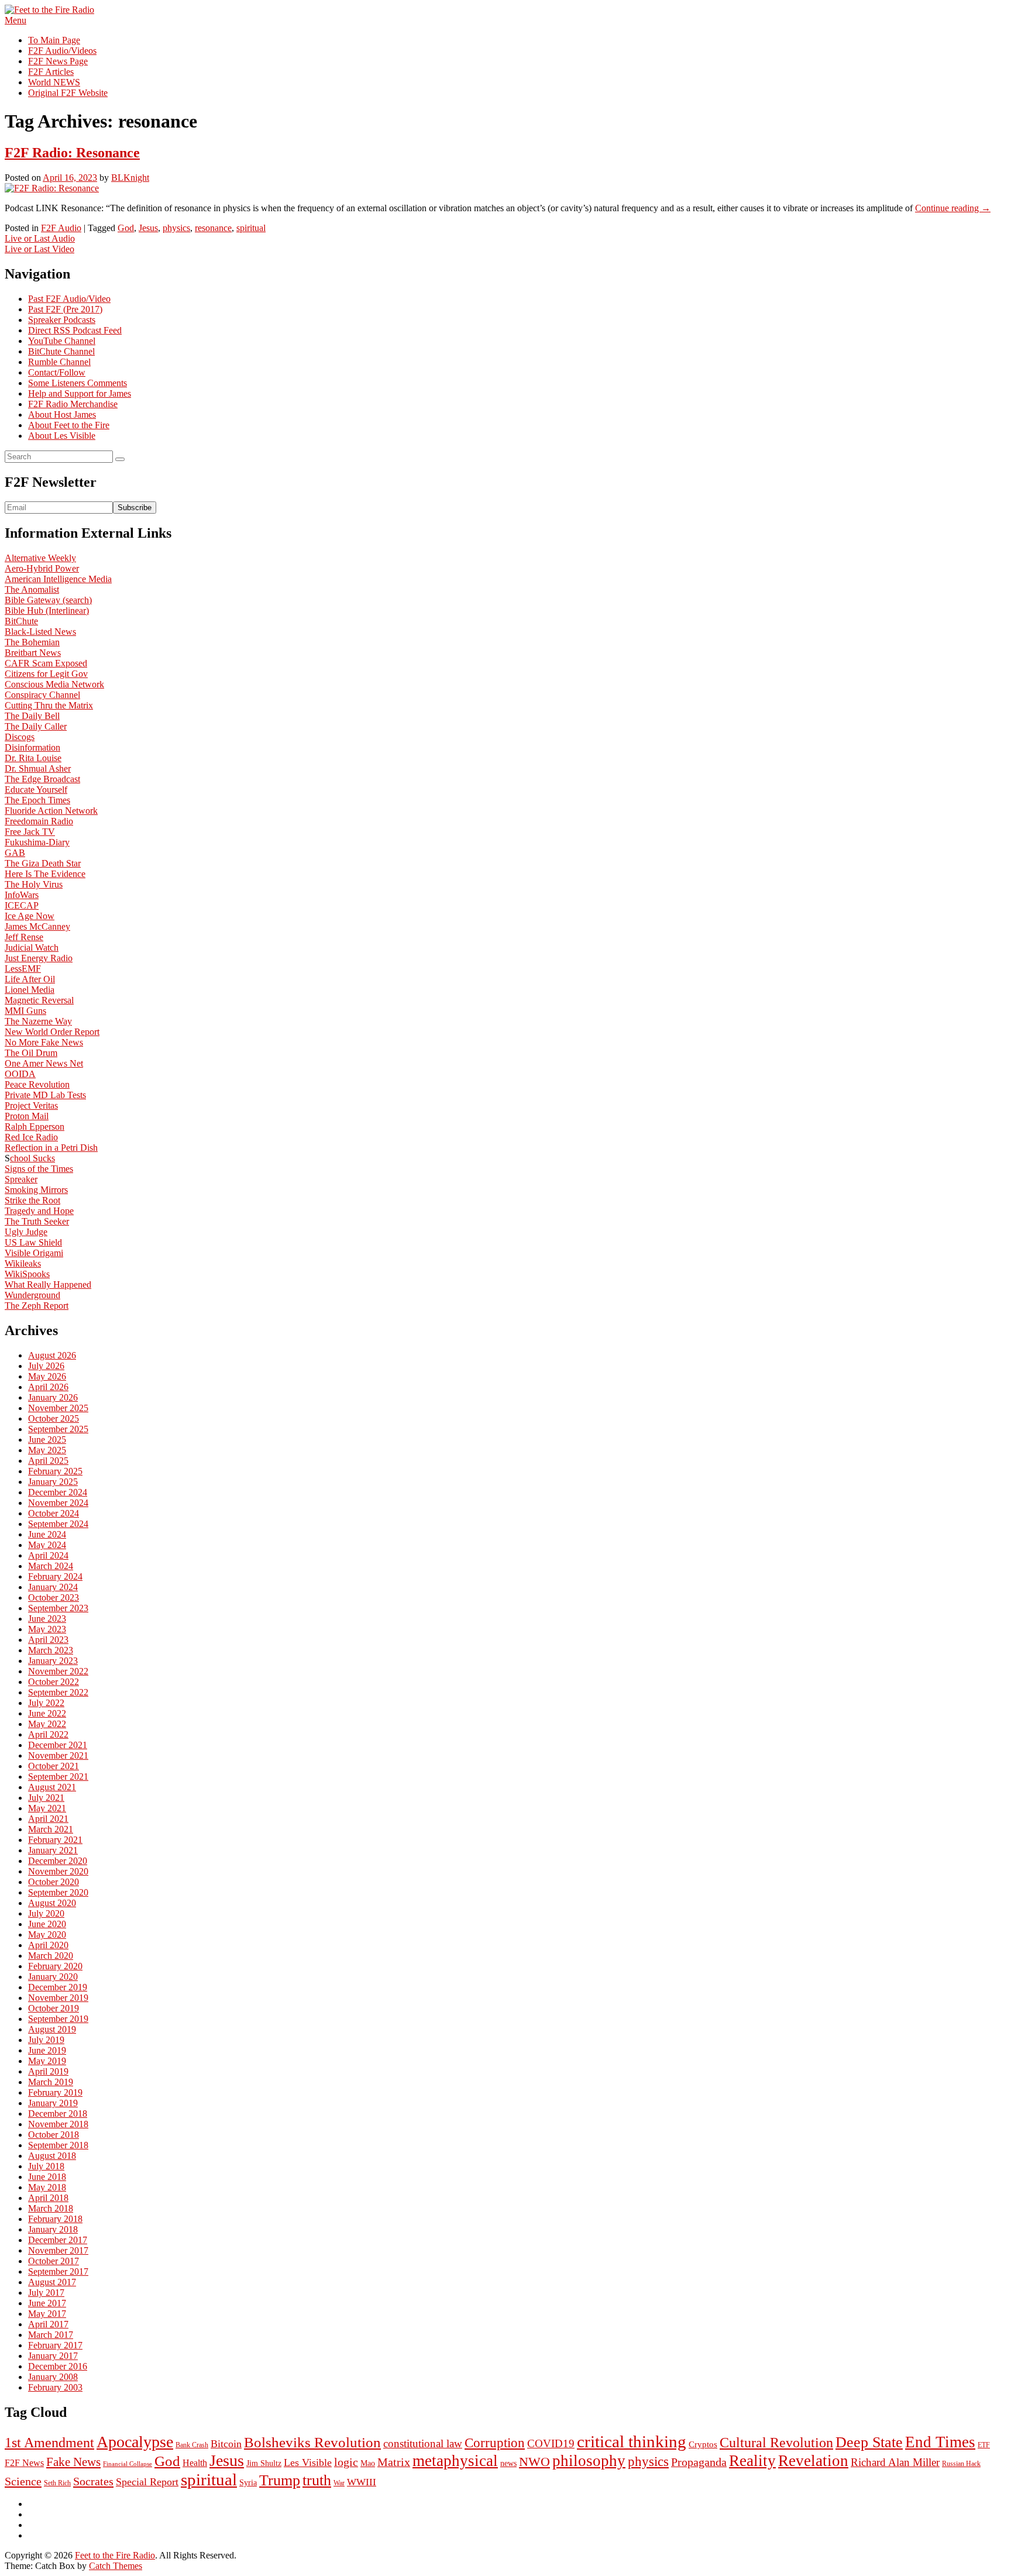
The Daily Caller (36, 726)
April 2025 (48, 1461)
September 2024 (58, 1524)
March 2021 (51, 1829)
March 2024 (51, 1566)
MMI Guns (25, 1011)
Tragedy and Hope (39, 1211)
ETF (984, 2445)
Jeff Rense (24, 937)
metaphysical (455, 2461)
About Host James (62, 415)
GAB (15, 853)
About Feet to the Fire (69, 425)
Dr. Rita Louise (33, 758)
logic (346, 2462)
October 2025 (54, 1418)
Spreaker (21, 1179)
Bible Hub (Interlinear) (47, 611)
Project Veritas (31, 1105)
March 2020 (51, 1956)
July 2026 (46, 1366)
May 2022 (47, 1724)
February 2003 (55, 2387)
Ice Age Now (30, 916)
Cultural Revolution (776, 2443)
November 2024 (58, 1503)
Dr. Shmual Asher (38, 768)
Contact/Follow (57, 372)
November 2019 (58, 1998)
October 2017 (54, 2261)
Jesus (148, 228)
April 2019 (48, 2071)
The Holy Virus (34, 884)
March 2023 (51, 1650)
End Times (940, 2442)
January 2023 (53, 1661)
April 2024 (48, 1555)
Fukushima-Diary (37, 842)
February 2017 (55, 2345)
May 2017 (47, 2314)
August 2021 (52, 1787)
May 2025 (47, 1450)
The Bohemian (32, 642)
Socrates (93, 2481)
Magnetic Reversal (39, 1000)
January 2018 (53, 2229)
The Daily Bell (32, 716)
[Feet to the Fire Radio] (49, 10)
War (339, 2483)
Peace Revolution (37, 1084)
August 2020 (52, 1903)
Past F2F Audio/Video (69, 299)
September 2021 (58, 1777)
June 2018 (47, 2177)
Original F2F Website (68, 93)
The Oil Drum (31, 1053)
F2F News (24, 2463)
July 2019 (46, 2040)
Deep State (869, 2442)
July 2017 (46, 2293)
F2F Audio (61, 228)
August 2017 (52, 2282)
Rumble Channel (59, 362)
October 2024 (54, 1513)
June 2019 (47, 2050)
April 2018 (48, 2198)
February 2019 (55, 2092)
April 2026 (48, 1387)
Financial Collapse (128, 2464)
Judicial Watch (32, 947)
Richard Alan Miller (895, 2462)
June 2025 (47, 1440)
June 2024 (47, 1534)
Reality (752, 2461)
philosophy (589, 2461)
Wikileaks (23, 1263)
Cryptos (703, 2444)
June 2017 (47, 2303)
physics (176, 228)
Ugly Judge (26, 1232)
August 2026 (52, 1355)
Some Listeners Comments (78, 383)
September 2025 (58, 1429)
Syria (248, 2483)
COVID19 (551, 2443)
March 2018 (51, 2208)
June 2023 (47, 1619)
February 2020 (55, 1966)
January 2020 (53, 1977)
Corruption (495, 2443)
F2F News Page (58, 61)
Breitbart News (33, 653)
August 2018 (52, 2156)
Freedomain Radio (39, 821)
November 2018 (58, 2124)
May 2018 (47, 2187)
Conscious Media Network (54, 684)
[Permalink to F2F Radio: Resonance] (52, 188)
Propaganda (699, 2462)
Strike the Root (32, 1200)
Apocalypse (135, 2442)
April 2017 (48, 2324)
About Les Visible (62, 436)
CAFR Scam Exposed (46, 663)
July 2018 (46, 2166)
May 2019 (47, 2061)
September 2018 (58, 2145)
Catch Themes (116, 2566)
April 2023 (48, 1640)
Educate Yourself (36, 790)
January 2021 (53, 1850)
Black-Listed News (40, 632)
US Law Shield (33, 1242)
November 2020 (58, 1871)
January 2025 (53, 1482)
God (126, 228)
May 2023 (47, 1629)
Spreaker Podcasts (62, 320)
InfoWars (22, 895)
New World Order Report (52, 1032)
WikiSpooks (27, 1274)
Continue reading (953, 208)
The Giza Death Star (43, 863)
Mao (368, 2463)
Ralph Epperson (35, 1127)
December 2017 (58, 2240)
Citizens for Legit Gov (46, 674)
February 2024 (55, 1576)
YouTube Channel (62, 341)
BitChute (21, 621)
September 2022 (58, 1692)
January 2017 (53, 2356)
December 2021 (58, 1745)
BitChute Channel (61, 351)
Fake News (73, 2462)
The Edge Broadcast (42, 779)
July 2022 (46, 1703)
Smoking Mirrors (36, 1190)
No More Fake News (44, 1042)
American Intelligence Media (58, 579)
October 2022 (54, 1682)
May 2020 (47, 1934)
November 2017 (58, 2250)
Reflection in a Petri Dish (51, 1148)
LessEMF (23, 969)
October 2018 (54, 2135)
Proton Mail (27, 1116)
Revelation (813, 2461)
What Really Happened (48, 1284)
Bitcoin (226, 2444)
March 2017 (51, 2335)
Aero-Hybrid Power (42, 568)
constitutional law (423, 2443)
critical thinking (632, 2441)
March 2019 (51, 2082)
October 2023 (54, 1597)
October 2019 (54, 2008)
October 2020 (54, 1882)
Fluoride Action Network (51, 811)
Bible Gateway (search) (48, 600)
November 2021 (58, 1755)
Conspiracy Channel (42, 695)
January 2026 (53, 1397)
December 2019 (58, 1987)
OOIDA (20, 1074)
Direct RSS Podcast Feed (75, 330)
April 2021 (48, 1819)
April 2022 (48, 1734)
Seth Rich (57, 2483)
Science (23, 2481)
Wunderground (32, 1295)
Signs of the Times (39, 1169)
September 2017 (58, 2271)
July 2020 (46, 1913)
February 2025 (55, 1471)
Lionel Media (30, 990)
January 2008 (53, 2377)
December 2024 (58, 1492)
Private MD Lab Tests (45, 1095)
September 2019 (58, 2019)
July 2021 (46, 1798)
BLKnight (130, 178)
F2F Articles (51, 72)
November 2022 (58, 1671)
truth (317, 2480)
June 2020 (47, 1924)
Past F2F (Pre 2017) (65, 309)
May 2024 (47, 1545)
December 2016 (58, 2366)
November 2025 (58, 1408)
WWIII (362, 2482)
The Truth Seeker (37, 1221)
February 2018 (55, 2219)
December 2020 (58, 1861)
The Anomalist (32, 589)
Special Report (147, 2482)
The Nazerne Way (38, 1021)
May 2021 (47, 1808)
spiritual (251, 228)
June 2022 (47, 1713)
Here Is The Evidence (45, 874)
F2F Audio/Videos (62, 51)
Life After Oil (30, 979)
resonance (213, 228)
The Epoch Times (37, 800)
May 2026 (47, 1376)
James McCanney (37, 926)
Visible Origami (34, 1253)
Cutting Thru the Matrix (49, 705)
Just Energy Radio (39, 958)
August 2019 (52, 2029)
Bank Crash (192, 2445)
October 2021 (54, 1766)
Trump (280, 2480)
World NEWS (54, 82)
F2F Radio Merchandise (73, 404)
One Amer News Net (44, 1063)
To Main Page (54, 40)
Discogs (20, 737)
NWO (534, 2462)
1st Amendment (49, 2443)
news (508, 2463)
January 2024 (53, 1587)
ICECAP (22, 905)
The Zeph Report (37, 1306)
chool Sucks (32, 1158)
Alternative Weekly (40, 558)
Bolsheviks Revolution (312, 2442)
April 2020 (48, 1945)
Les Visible (308, 2462)
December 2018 (58, 2114)
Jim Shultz (264, 2463)
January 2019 (53, 2103)
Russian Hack (961, 2464)
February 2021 (55, 1840)
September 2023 (58, 1608)
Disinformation (32, 747)
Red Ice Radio (31, 1137)
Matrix (394, 2462)
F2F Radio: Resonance (72, 153)
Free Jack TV (30, 832)
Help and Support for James (80, 393)
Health (195, 2463)
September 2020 (58, 1892)
